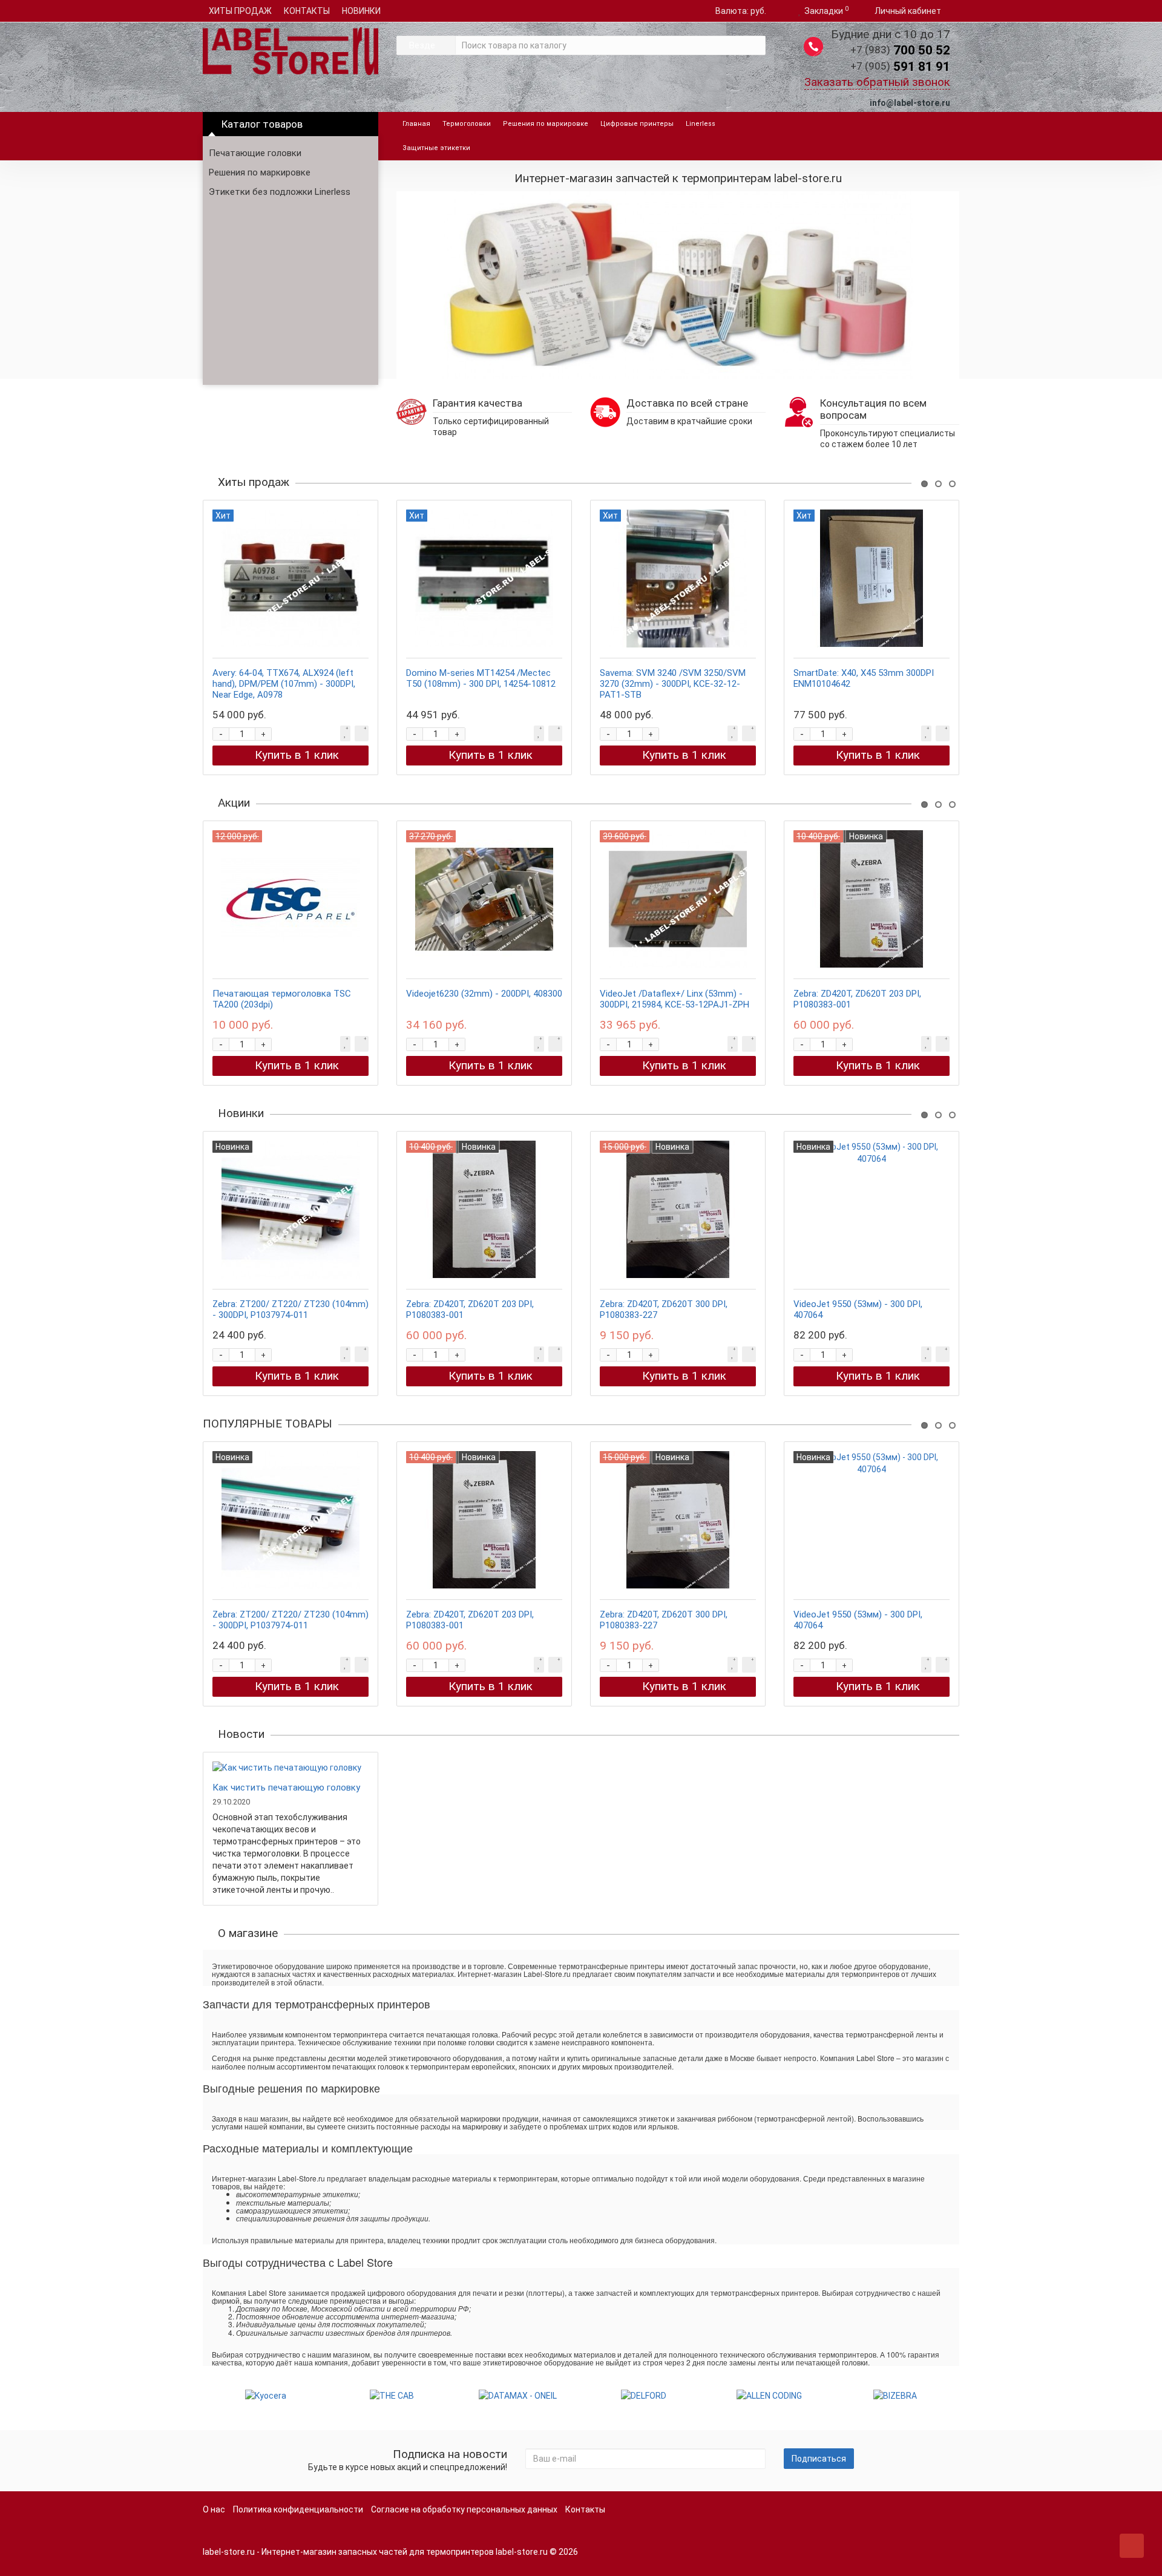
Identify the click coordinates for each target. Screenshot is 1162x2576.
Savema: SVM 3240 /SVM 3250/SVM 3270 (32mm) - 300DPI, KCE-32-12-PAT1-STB (673, 684)
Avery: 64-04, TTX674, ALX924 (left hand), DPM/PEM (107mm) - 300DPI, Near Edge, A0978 (284, 684)
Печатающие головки (255, 153)
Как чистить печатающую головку (286, 1788)
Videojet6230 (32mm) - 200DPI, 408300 (484, 994)
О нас (214, 2509)
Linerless (701, 124)
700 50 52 (900, 50)
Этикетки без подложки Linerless (280, 192)
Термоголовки (467, 124)
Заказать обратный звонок (877, 82)
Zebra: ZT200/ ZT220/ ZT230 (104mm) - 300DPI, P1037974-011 (290, 1309)
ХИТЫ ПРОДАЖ (240, 11)
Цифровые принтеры (637, 124)
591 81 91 (900, 67)
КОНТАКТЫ (307, 11)
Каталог (262, 124)
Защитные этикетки (436, 148)
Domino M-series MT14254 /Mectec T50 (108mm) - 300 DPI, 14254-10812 (481, 678)
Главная (416, 124)
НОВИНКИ (361, 11)
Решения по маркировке (260, 172)
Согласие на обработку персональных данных (464, 2509)
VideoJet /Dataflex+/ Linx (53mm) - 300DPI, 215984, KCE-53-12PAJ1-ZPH (675, 999)
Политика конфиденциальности (298, 2509)
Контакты (585, 2509)
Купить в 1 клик (297, 755)
